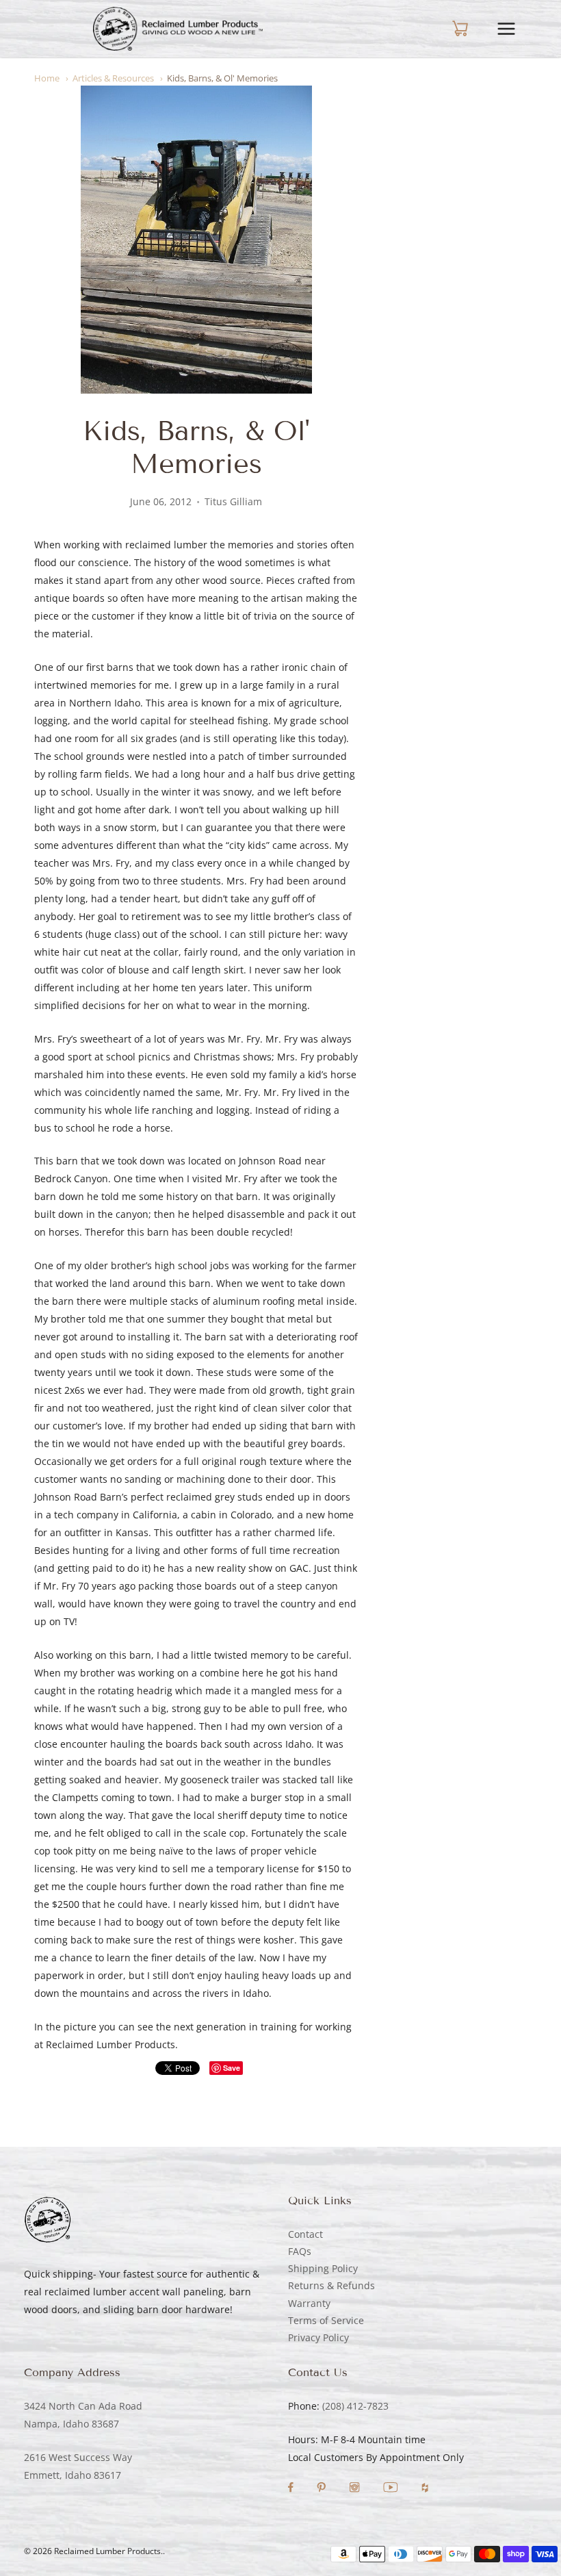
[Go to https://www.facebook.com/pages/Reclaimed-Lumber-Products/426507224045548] (292, 2489)
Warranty (309, 2303)
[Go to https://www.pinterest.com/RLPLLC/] (323, 2489)
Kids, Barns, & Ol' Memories (222, 78)
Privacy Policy (318, 2337)
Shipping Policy (323, 2268)
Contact (305, 2234)
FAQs (300, 2251)
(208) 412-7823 (355, 2406)
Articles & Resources (113, 78)
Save (232, 2068)
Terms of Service (326, 2320)
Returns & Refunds (331, 2285)
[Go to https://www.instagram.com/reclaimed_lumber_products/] (356, 2489)
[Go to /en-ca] (178, 29)
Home (47, 78)
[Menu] (517, 29)
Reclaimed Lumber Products (107, 2551)
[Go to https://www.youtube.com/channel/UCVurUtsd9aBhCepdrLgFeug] (392, 2489)
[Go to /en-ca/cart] (448, 29)
